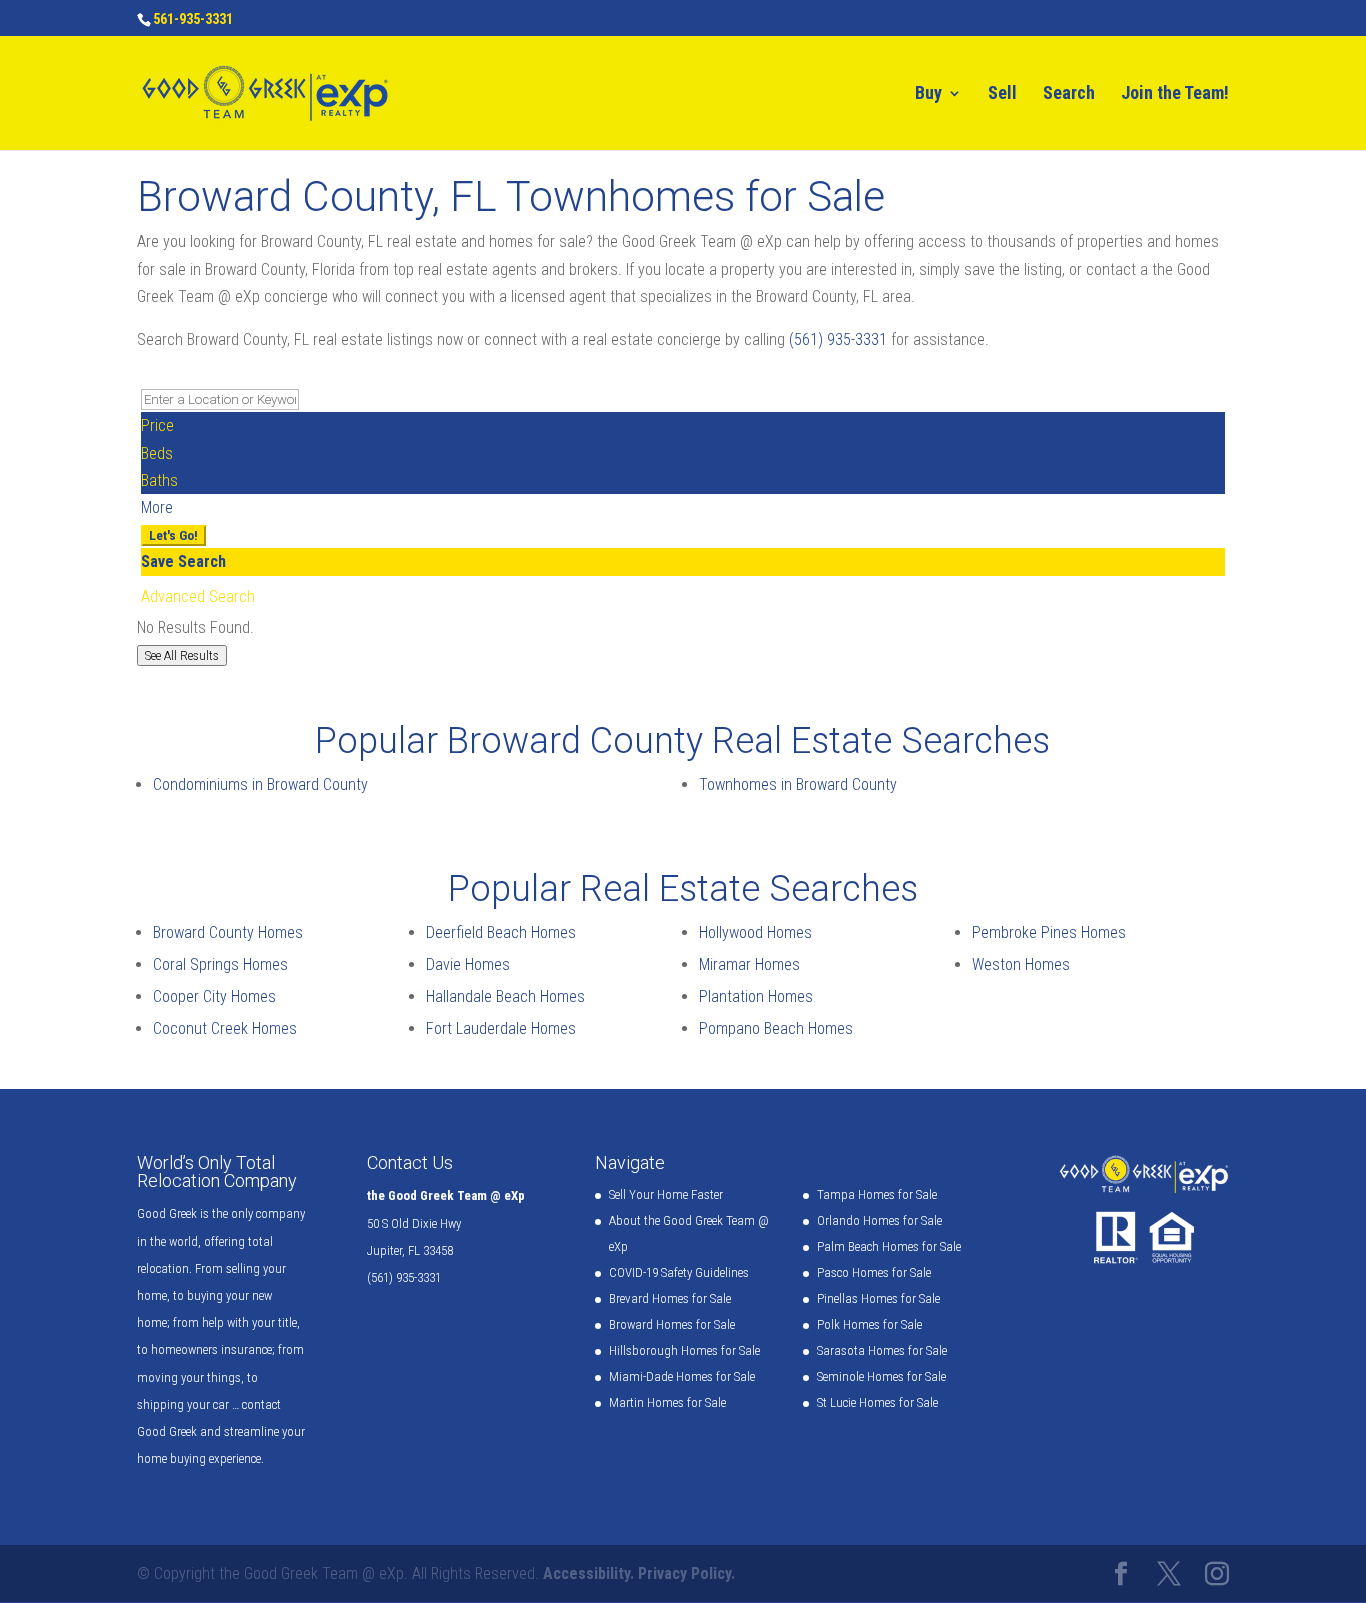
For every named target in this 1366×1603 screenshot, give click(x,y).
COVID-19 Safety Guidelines (679, 1272)
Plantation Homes (756, 996)
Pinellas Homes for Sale (878, 1298)
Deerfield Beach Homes (501, 932)
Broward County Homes (228, 932)
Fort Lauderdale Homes (501, 1028)
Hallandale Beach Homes (505, 996)
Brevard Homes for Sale (670, 1298)
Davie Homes (468, 964)
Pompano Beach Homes (776, 1028)
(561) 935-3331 (838, 339)
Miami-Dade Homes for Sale (682, 1376)
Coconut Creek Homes (225, 1028)
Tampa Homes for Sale (877, 1194)
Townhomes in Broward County (798, 784)
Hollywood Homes (755, 932)
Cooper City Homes (214, 996)
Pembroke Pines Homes (1049, 932)
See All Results (182, 655)
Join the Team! (1175, 94)
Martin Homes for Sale (667, 1402)
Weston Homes (1021, 964)
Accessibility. (588, 1573)
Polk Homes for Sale (869, 1324)
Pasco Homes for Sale (874, 1272)
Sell (1002, 94)
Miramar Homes (749, 964)
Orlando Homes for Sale (879, 1220)
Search (1069, 94)
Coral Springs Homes (220, 964)
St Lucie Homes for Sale (877, 1402)
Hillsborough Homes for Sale (684, 1350)
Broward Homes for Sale (672, 1324)
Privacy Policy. (686, 1573)
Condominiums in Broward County (260, 784)
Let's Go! (173, 535)
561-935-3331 (193, 19)
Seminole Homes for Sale (881, 1376)
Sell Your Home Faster (666, 1194)
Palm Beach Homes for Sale (889, 1246)
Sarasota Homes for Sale (882, 1350)
